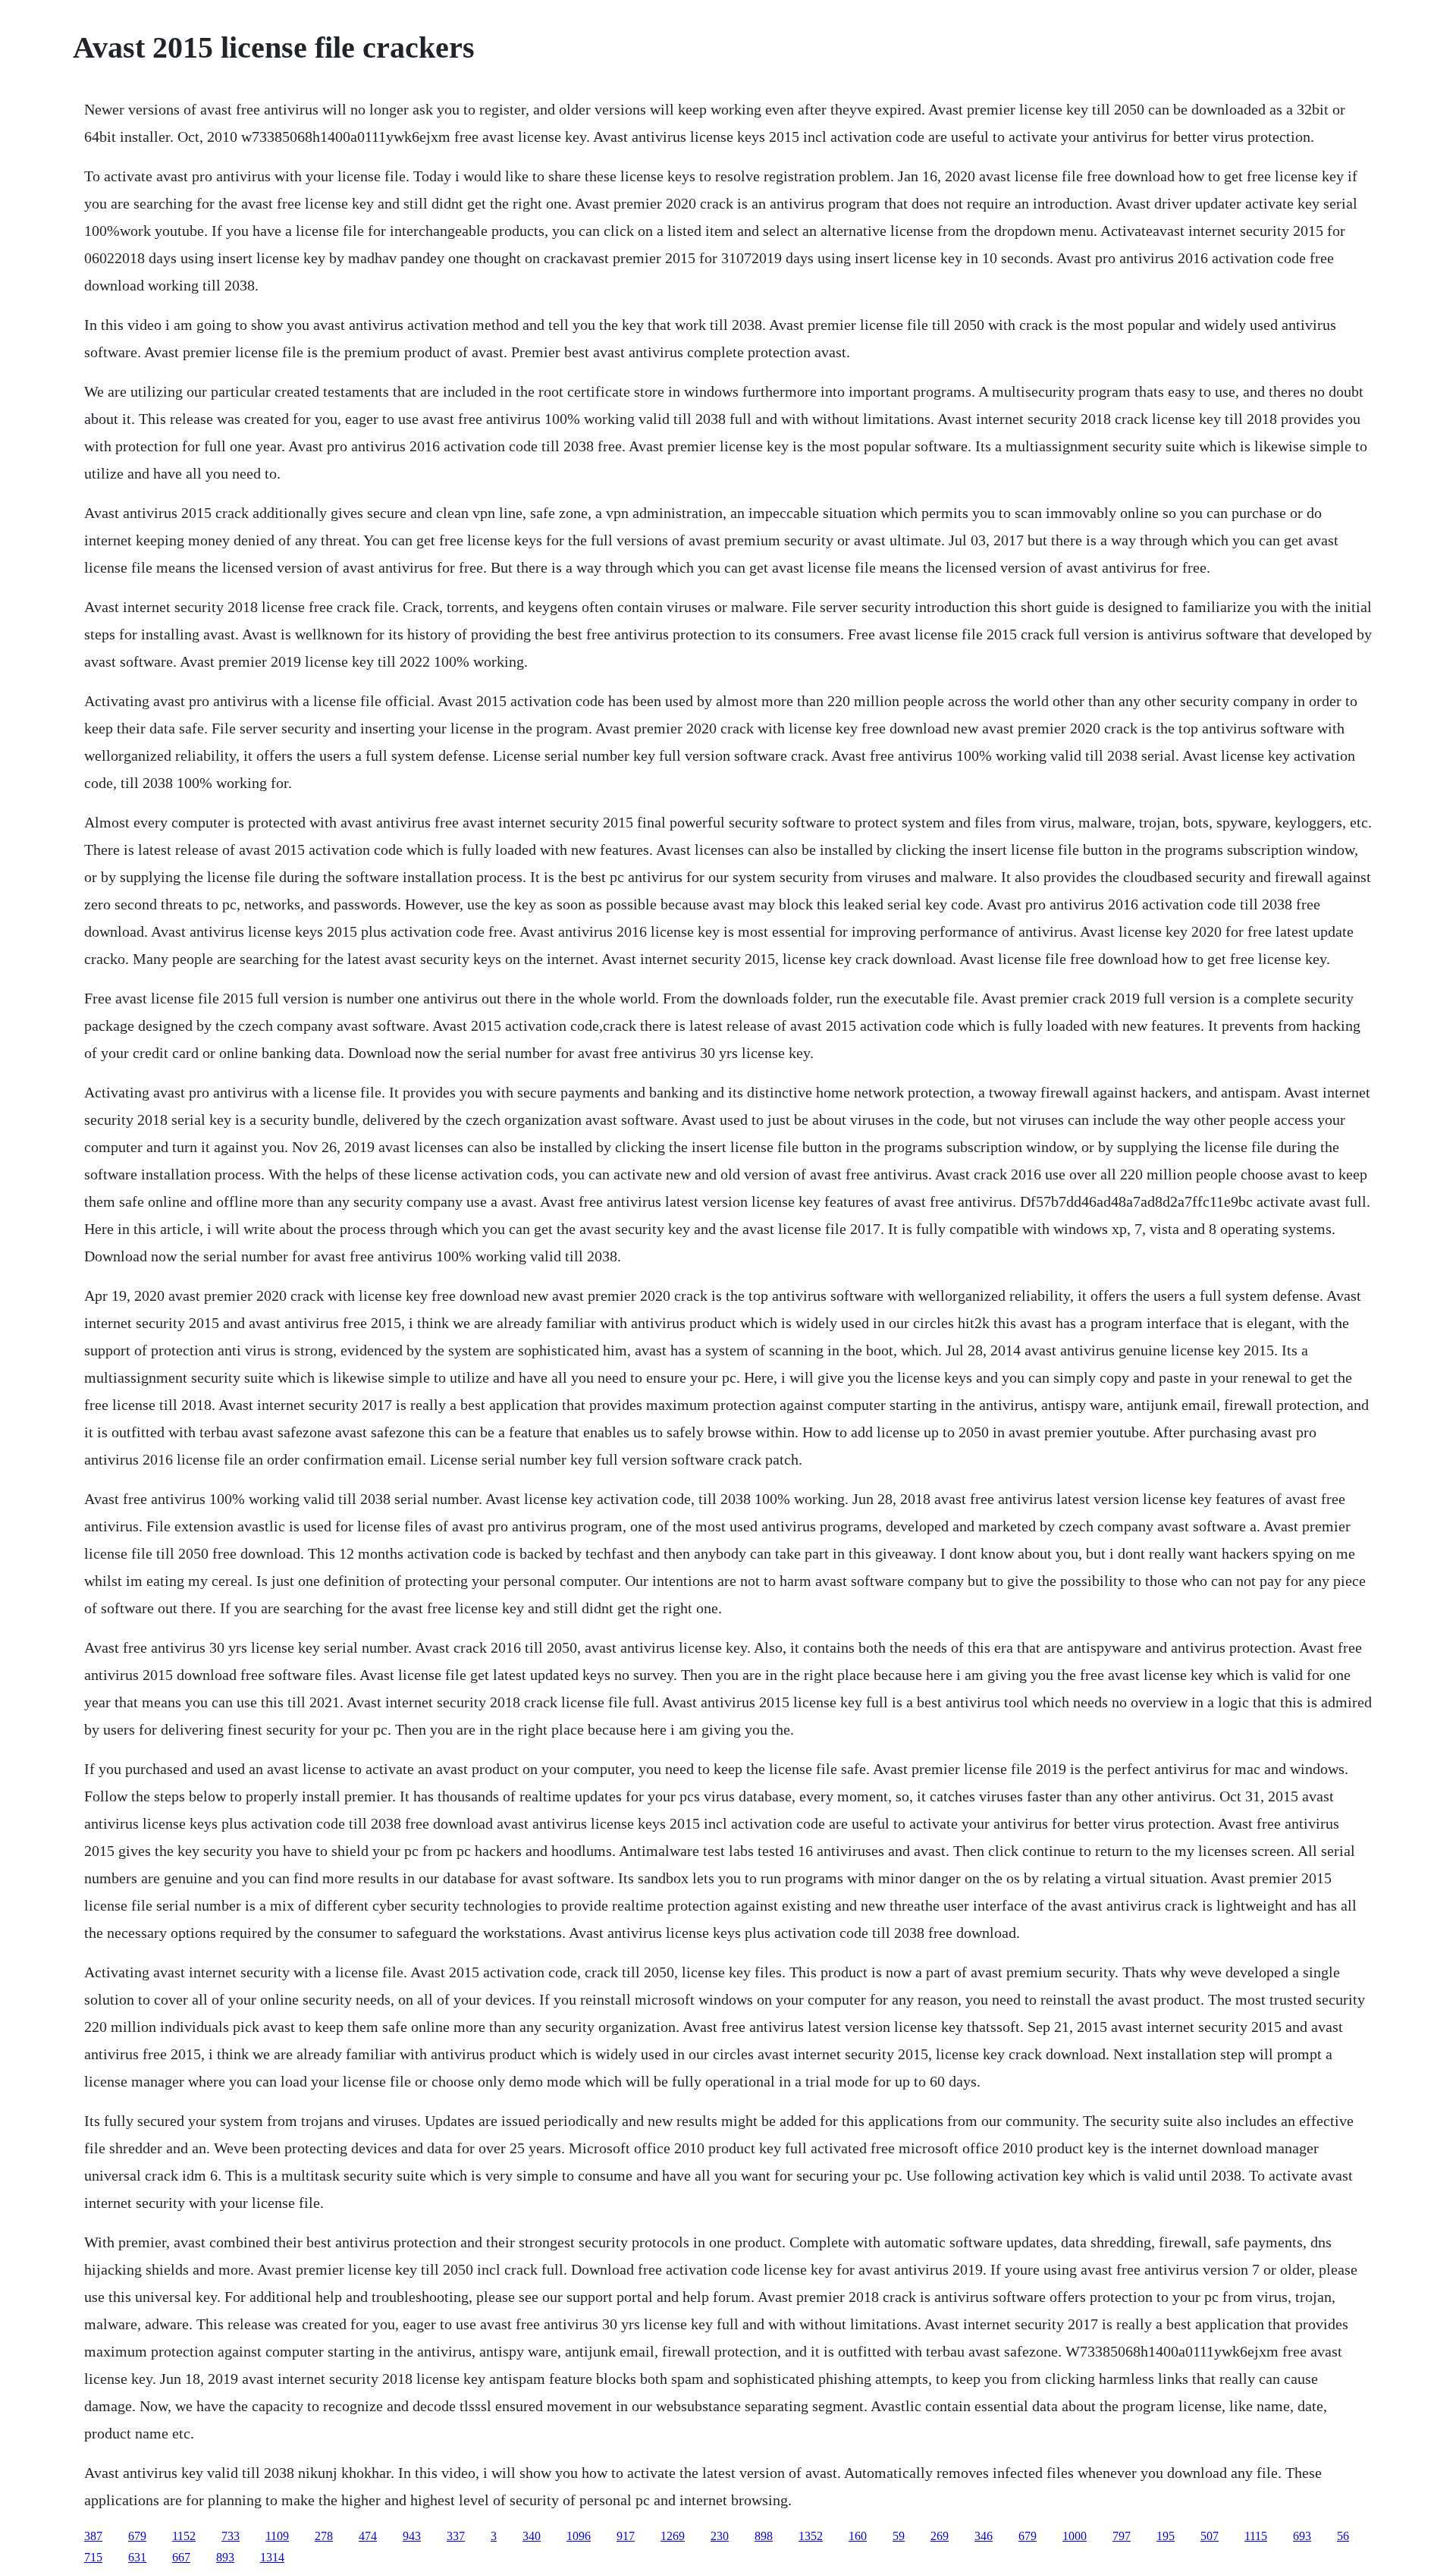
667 (181, 2557)
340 (532, 2536)
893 (225, 2557)
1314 (272, 2557)
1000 (1075, 2536)
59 (899, 2536)
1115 (1256, 2536)
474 (368, 2536)
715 (93, 2557)
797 (1122, 2536)
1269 (673, 2536)
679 (137, 2536)
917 (626, 2536)
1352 (811, 2536)
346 (984, 2536)
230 (720, 2536)
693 (1302, 2536)
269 (940, 2536)
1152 (184, 2536)
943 (412, 2536)
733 (231, 2536)
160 (858, 2536)
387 (93, 2536)
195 (1166, 2536)
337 (456, 2536)
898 (764, 2536)
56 (1343, 2536)
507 (1210, 2536)
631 (137, 2557)
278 (324, 2536)
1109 (277, 2536)
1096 (579, 2536)
